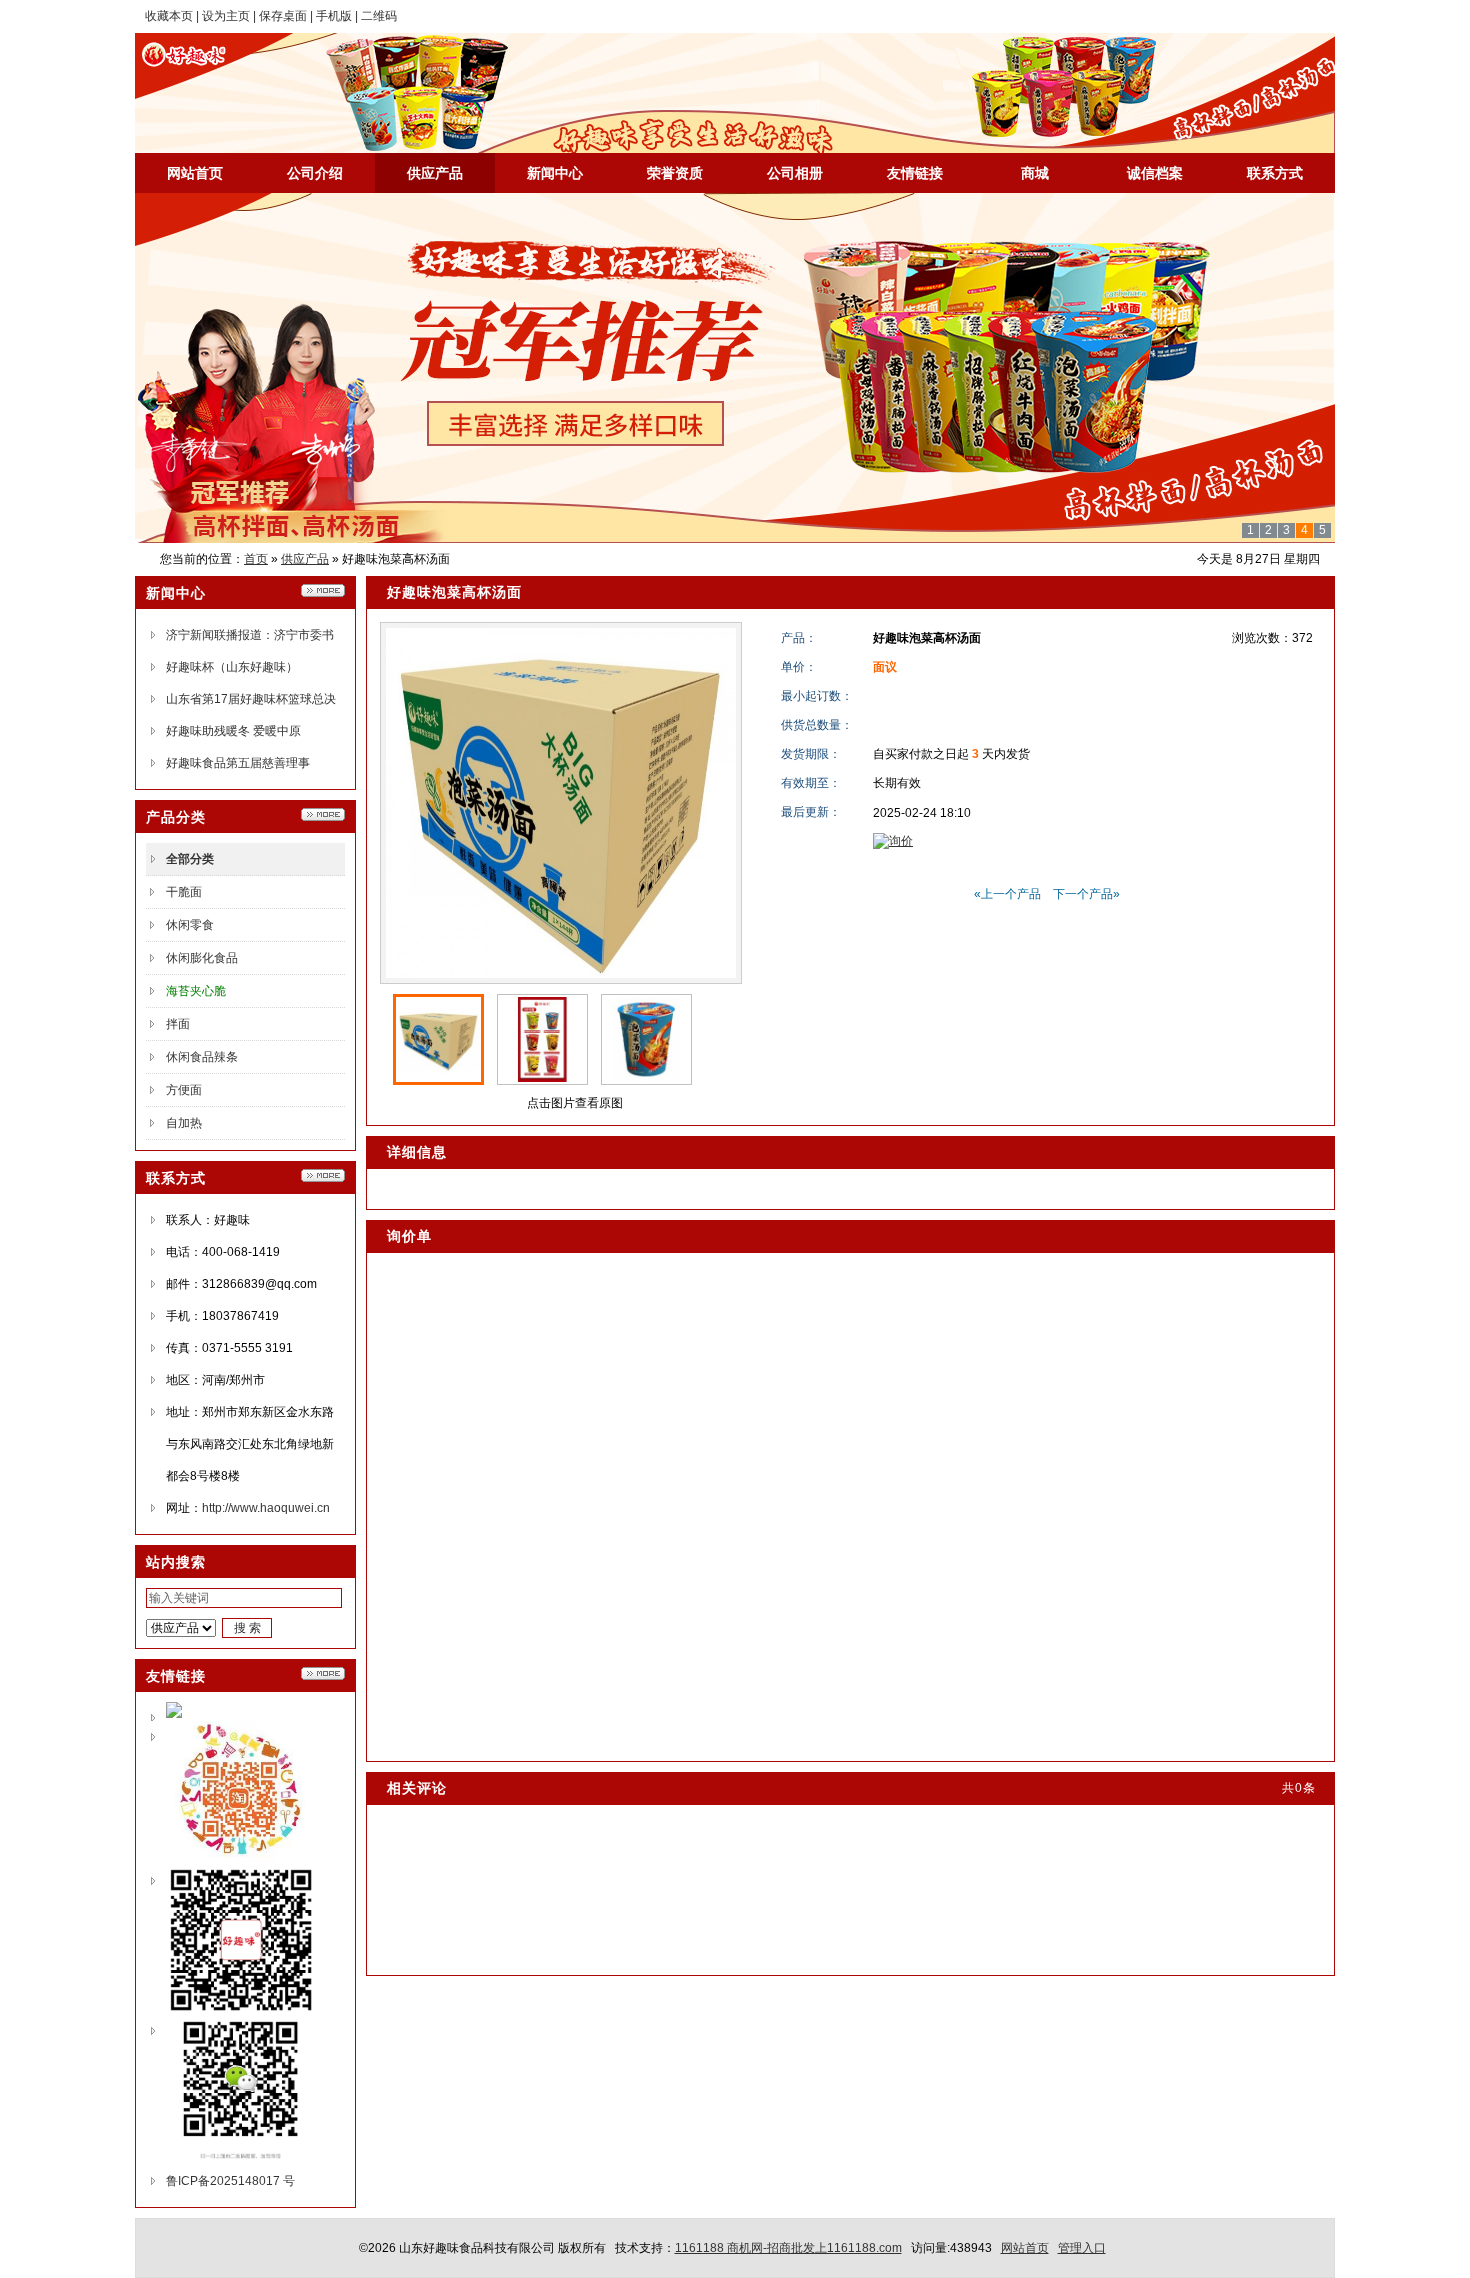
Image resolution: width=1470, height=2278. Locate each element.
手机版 (334, 16)
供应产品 (305, 559)
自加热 (184, 1123)
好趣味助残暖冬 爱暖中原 (233, 731)
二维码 (379, 16)
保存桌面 (283, 16)
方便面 (184, 1090)
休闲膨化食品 (202, 958)
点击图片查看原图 (573, 1103)
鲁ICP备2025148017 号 (230, 2181)
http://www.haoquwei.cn (266, 1508)
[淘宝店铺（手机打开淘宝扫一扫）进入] (241, 1858)
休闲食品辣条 (202, 1057)
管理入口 (1082, 2248)
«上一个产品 (1007, 894)
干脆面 (184, 892)
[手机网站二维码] (241, 2011)
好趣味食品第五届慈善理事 (238, 763)
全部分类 (190, 859)
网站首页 (1025, 2248)
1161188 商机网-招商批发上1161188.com (788, 2248)
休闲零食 (190, 925)
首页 (256, 559)
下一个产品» (1086, 894)
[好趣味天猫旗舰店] (174, 1714)
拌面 (178, 1024)
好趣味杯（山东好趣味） (232, 667)
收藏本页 (169, 16)
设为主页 (226, 16)
